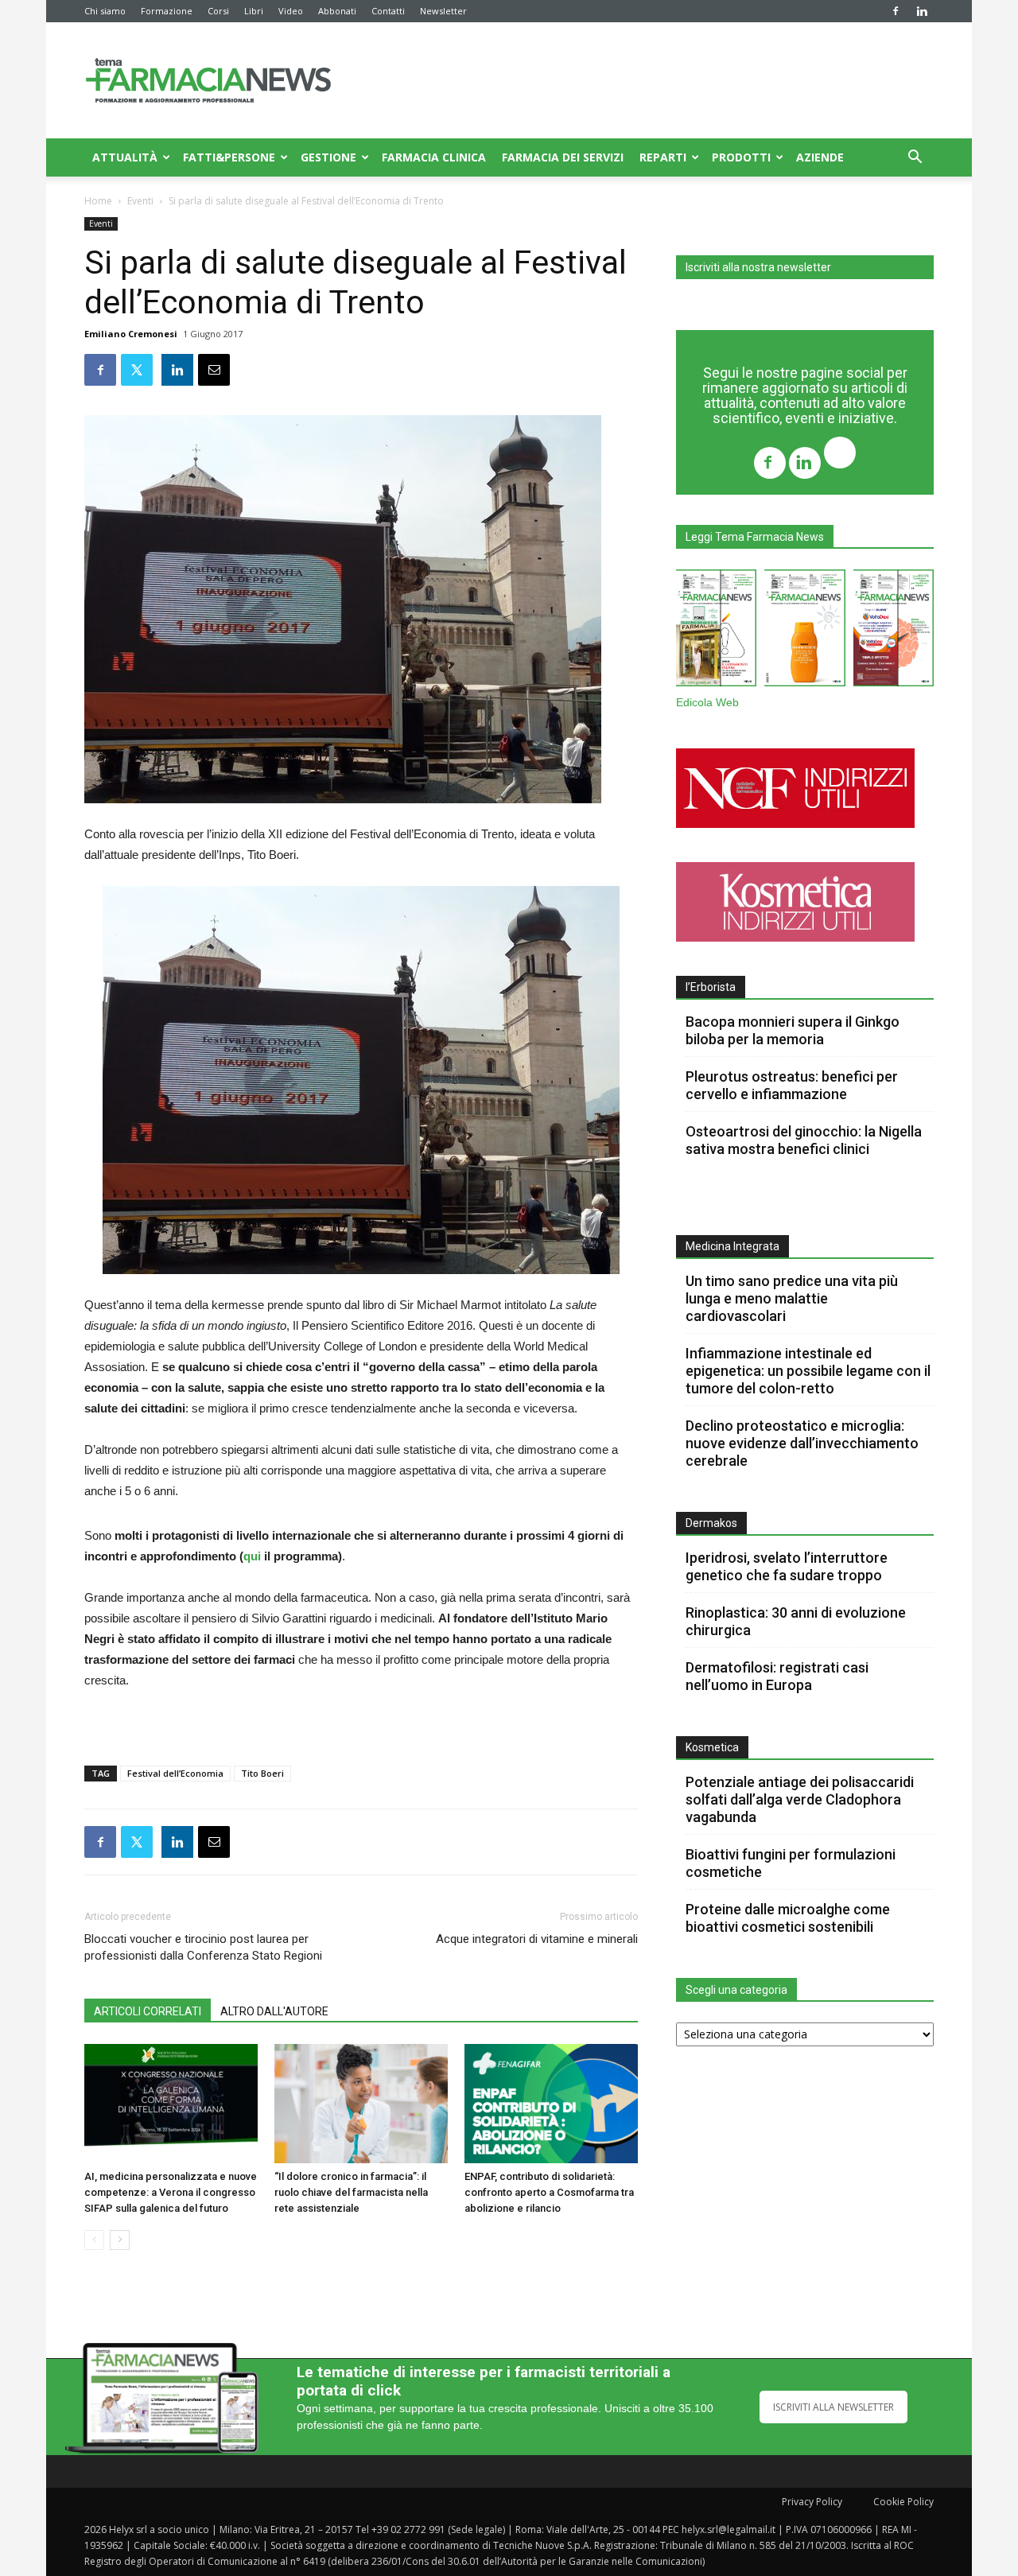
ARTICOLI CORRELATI (148, 2011)
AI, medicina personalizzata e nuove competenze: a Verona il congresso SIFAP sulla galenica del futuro (171, 2192)
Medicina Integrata (732, 1246)
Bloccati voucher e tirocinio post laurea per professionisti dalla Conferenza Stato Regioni (203, 1947)
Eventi (140, 201)
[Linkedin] (922, 11)
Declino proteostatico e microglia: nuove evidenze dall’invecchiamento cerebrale (802, 1443)
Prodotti (741, 157)
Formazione (167, 11)
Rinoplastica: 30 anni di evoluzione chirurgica (796, 1621)
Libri (254, 11)
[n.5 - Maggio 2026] (894, 631)
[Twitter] (840, 455)
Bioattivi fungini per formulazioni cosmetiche (791, 1863)
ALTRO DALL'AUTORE (274, 2011)
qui (252, 1556)
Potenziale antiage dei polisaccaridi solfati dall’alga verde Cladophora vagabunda (800, 1799)
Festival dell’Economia (175, 1773)
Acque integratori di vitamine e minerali (537, 1939)
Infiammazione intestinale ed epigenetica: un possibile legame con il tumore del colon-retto (808, 1371)
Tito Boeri (262, 1773)
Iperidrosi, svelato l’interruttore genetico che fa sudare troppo (787, 1566)
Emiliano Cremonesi (131, 334)
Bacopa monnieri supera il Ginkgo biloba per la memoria (793, 1030)
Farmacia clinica (434, 157)
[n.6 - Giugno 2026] (804, 631)
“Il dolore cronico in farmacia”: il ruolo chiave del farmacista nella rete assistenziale (351, 2192)
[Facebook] (896, 11)
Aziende (820, 157)
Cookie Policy (903, 2502)
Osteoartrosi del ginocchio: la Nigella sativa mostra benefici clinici (804, 1140)
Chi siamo (105, 11)
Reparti (663, 157)
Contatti (388, 11)
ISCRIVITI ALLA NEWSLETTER (833, 2407)
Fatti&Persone (229, 157)
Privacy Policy (812, 2502)
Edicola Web (707, 703)
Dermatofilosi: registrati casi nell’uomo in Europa (777, 1676)
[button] (915, 159)
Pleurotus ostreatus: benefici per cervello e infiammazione (792, 1085)
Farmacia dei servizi (563, 157)
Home (98, 201)
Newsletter (443, 11)
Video (291, 11)
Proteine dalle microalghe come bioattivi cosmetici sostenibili (788, 1918)
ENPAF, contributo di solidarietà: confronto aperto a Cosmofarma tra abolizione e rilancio (549, 2192)
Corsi (218, 11)
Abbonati (337, 11)
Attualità (125, 157)
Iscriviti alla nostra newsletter (758, 267)
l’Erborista (711, 987)
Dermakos (711, 1523)
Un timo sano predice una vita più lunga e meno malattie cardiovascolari (792, 1298)
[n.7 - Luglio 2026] (716, 631)
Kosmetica (712, 1747)
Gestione (328, 157)
